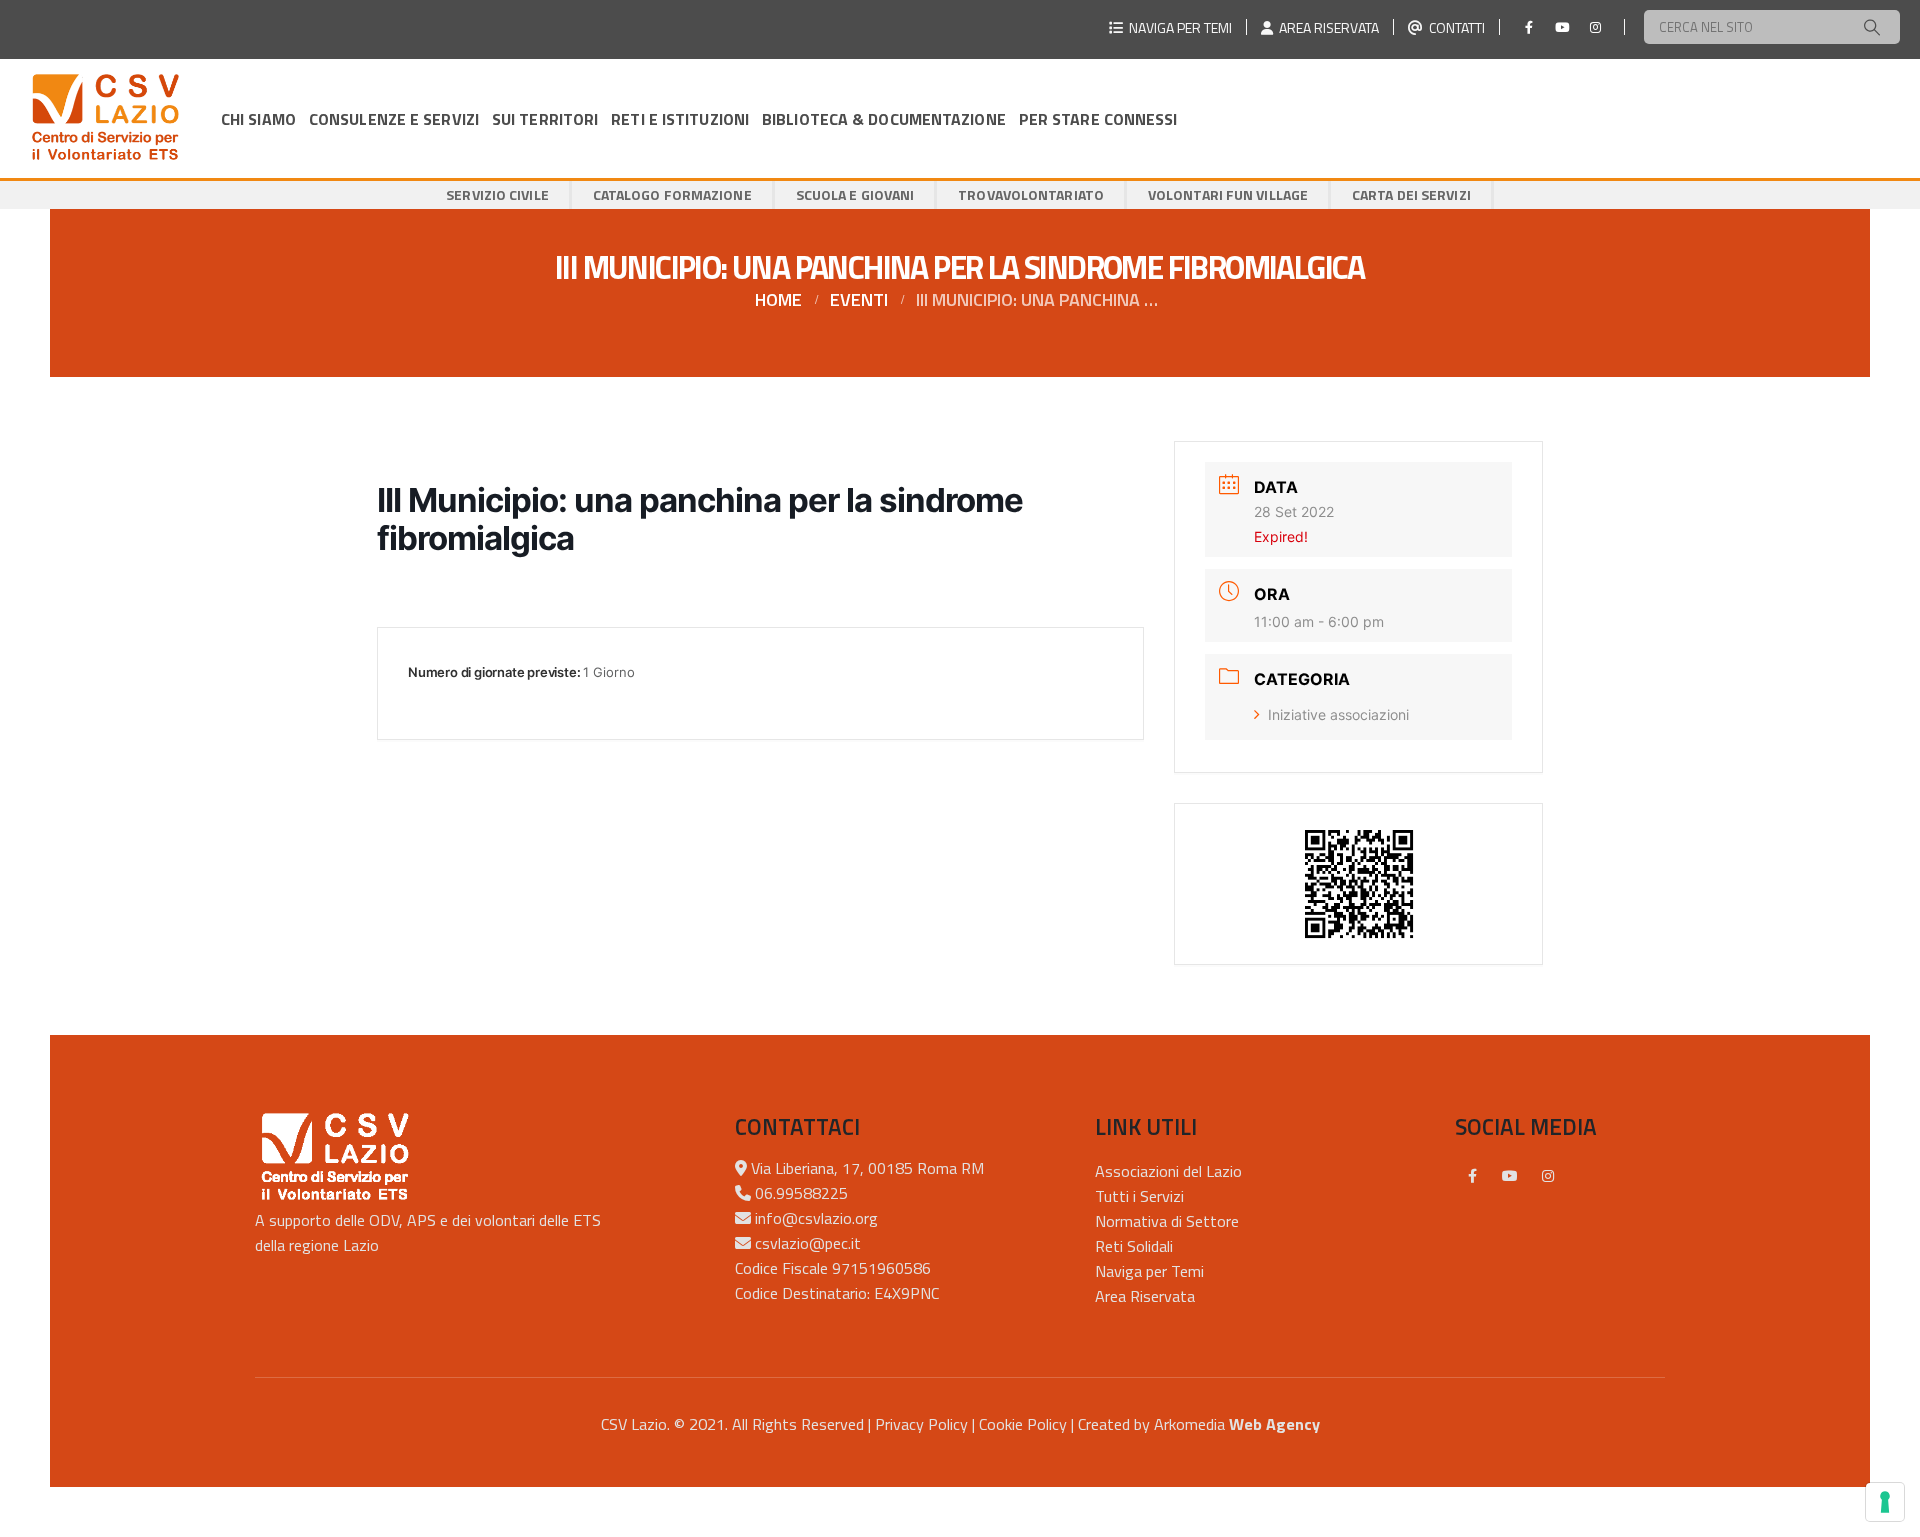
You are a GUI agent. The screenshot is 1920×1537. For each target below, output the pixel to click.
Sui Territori (545, 119)
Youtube (1510, 1176)
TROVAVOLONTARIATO (1031, 194)
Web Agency (1274, 1424)
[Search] (1872, 27)
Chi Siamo (258, 119)
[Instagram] (1595, 27)
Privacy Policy (921, 1424)
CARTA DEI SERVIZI (1411, 194)
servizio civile (497, 194)
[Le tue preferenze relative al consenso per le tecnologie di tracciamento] (1885, 1502)
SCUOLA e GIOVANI (855, 194)
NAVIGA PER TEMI (1177, 27)
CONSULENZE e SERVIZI (394, 119)
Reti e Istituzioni (680, 119)
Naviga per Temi (1149, 1271)
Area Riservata (1145, 1296)
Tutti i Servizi (1139, 1196)
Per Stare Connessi (1098, 119)
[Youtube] (1562, 27)
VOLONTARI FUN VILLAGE (1228, 194)
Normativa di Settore (1167, 1221)
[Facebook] (1529, 27)
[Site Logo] (105, 118)
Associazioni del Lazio (1168, 1171)
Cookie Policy (1023, 1424)
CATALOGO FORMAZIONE (672, 194)
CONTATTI (1454, 27)
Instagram (1548, 1176)
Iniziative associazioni (1338, 714)
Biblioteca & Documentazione (884, 119)
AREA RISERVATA (1326, 27)
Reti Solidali (1134, 1246)
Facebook (1472, 1176)
